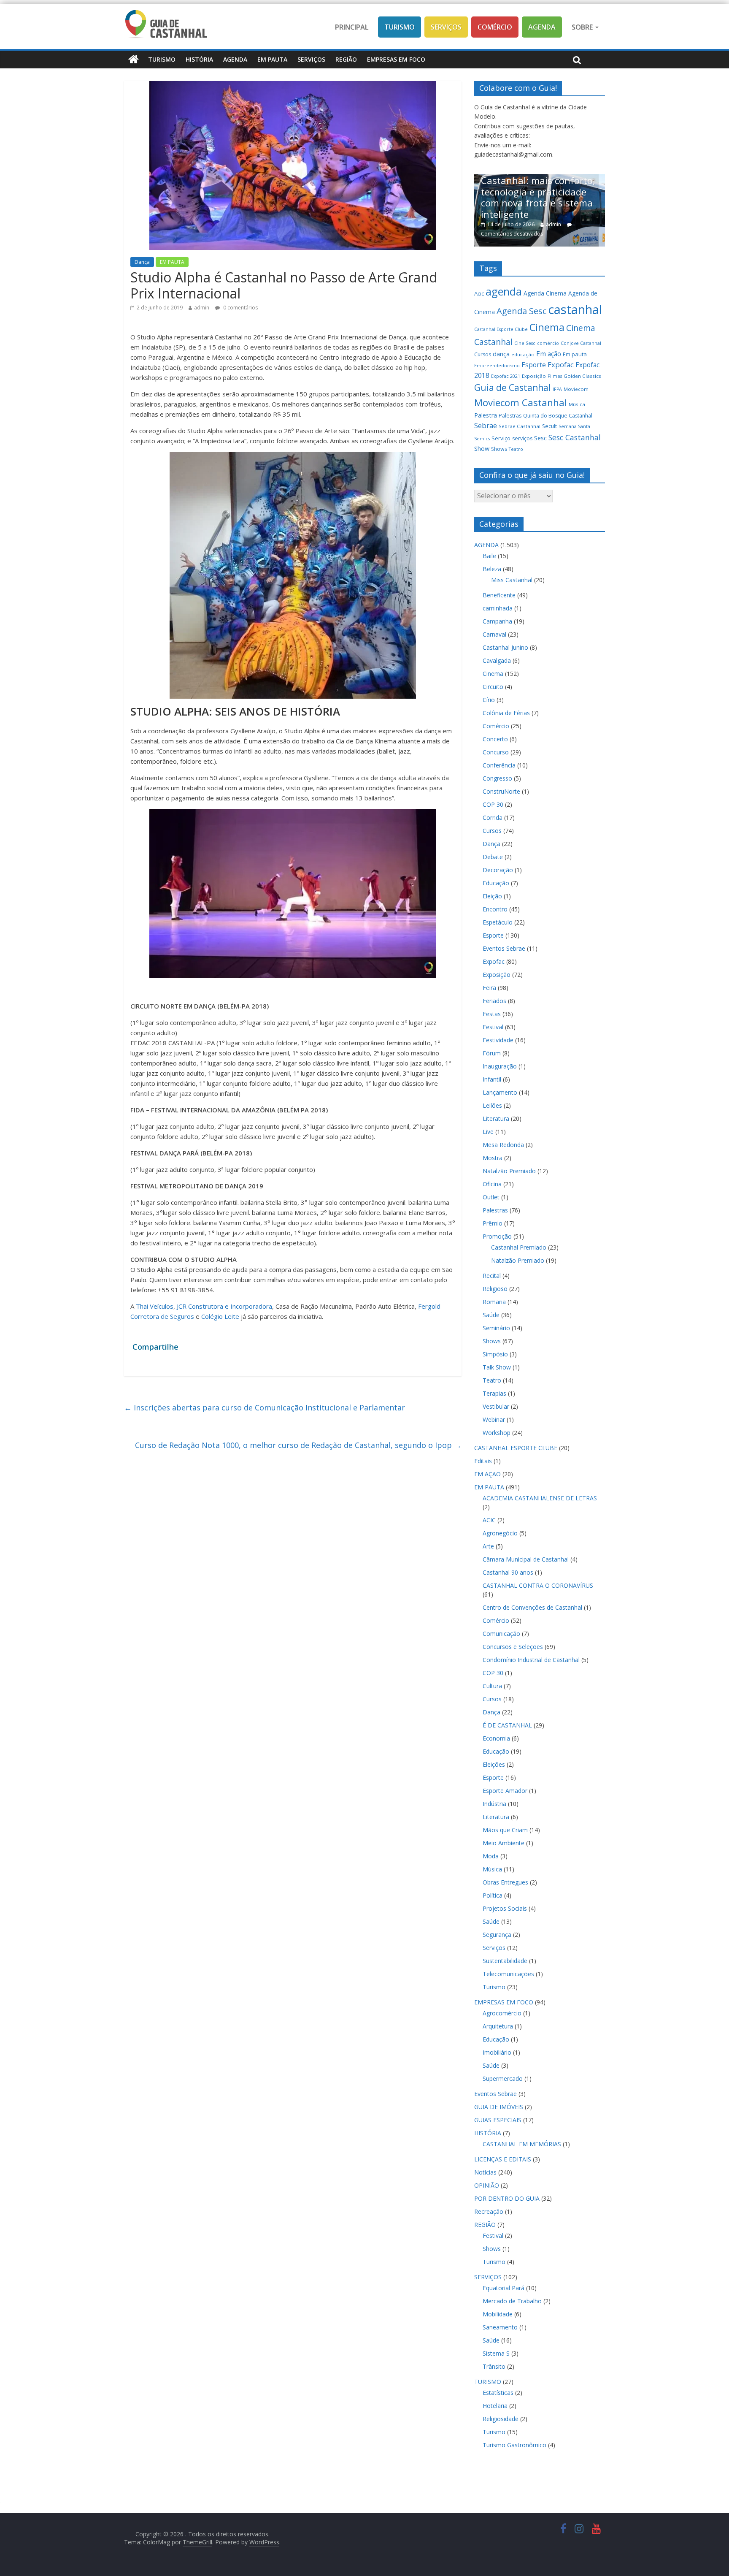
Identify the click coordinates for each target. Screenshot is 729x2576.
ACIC (489, 1520)
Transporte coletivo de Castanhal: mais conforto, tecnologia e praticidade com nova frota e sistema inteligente (512, 192)
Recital (492, 1276)
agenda (504, 291)
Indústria (494, 1804)
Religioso (495, 1289)
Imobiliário (497, 2052)
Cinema (547, 327)
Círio (489, 700)
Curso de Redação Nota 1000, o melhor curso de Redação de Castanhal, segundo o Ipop (298, 1445)
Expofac (561, 365)
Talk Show (497, 1367)
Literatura (496, 1119)
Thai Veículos (155, 1306)
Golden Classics (582, 376)
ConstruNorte (501, 791)
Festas (492, 1014)
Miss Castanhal (512, 580)
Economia (496, 1738)
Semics (482, 439)
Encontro (495, 909)
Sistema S (496, 2353)
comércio (548, 343)
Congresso (497, 778)
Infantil (492, 1079)
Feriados (494, 1001)
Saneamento (500, 2327)
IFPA (557, 389)
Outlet (491, 1197)
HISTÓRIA (199, 59)
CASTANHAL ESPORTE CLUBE (516, 1448)
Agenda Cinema (545, 293)
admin (202, 308)
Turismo (400, 27)
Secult (549, 426)
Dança (142, 262)
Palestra (486, 415)
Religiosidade (501, 2419)
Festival (493, 1027)
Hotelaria (495, 2406)
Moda (491, 1856)
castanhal (575, 309)
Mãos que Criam (505, 1830)
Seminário (496, 1328)
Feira (489, 988)
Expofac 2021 (506, 376)
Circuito (493, 687)
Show (482, 449)
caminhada (498, 608)
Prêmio (493, 1223)
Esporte (534, 365)
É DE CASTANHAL (507, 1725)
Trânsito (494, 2366)
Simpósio (495, 1354)
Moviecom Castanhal (521, 403)
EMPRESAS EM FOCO (396, 59)
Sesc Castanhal (575, 437)
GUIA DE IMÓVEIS (499, 2107)
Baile (489, 556)
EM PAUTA (272, 59)
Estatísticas (498, 2393)
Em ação (549, 354)
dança (501, 354)
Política (493, 1895)
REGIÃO (346, 59)
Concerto (495, 739)
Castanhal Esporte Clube (501, 329)
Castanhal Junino (505, 647)
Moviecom (576, 389)
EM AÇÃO (487, 1474)
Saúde (491, 1315)
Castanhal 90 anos (508, 1572)
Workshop (497, 1433)
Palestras (510, 416)
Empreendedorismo (497, 366)
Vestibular (496, 1406)
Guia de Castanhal (513, 388)
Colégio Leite (220, 1316)
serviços (522, 438)
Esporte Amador (505, 1791)
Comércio (495, 27)
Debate (493, 857)
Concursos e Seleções (513, 1647)
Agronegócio (500, 1533)
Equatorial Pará (504, 2288)
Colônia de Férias (506, 713)
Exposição (534, 376)
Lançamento (500, 1092)
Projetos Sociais (505, 1908)
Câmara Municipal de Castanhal (526, 1559)
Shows (499, 449)
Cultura (492, 1686)
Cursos (483, 354)
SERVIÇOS (311, 59)
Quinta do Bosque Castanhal (558, 416)
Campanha (497, 621)
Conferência (499, 765)
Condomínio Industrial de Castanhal (531, 1660)
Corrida (493, 818)
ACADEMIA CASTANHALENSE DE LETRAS (540, 1498)
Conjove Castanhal (581, 343)
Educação (496, 883)
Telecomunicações (508, 1974)
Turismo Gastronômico (514, 2445)
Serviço (501, 438)
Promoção (497, 1236)
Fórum (492, 1053)
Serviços (446, 27)
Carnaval (494, 634)
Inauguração (500, 1066)
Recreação (489, 2211)
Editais (483, 1461)
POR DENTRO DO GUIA (507, 2198)
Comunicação (501, 1634)
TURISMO (162, 59)
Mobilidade (498, 2314)
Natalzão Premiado (509, 1171)
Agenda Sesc (521, 311)
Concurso (496, 752)
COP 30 (493, 804)
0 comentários (240, 308)
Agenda (542, 27)
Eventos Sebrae (504, 948)
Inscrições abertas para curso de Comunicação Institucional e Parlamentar (265, 1407)
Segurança (497, 1935)
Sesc (540, 438)
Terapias (494, 1393)
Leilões (492, 1105)
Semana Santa (574, 426)
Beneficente (499, 595)
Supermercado (503, 2078)
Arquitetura (498, 2026)
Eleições (494, 1764)
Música (577, 404)
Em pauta (575, 354)
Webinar (494, 1420)
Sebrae (486, 425)
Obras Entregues (505, 1882)
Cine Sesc (525, 343)
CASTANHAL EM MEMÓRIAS (522, 2144)
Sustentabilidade (505, 1961)
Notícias (485, 2172)
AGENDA (235, 59)
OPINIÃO (487, 2185)
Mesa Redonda (503, 1145)
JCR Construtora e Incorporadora (224, 1306)
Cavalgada (497, 660)
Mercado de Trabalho (512, 2301)
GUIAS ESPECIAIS (498, 2120)
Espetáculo (498, 922)
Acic (479, 293)
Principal (352, 27)
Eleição (492, 896)
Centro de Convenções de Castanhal (532, 1607)
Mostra (493, 1158)
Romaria (494, 1302)
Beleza (492, 569)
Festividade (498, 1040)
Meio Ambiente (504, 1843)
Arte (488, 1546)
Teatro (516, 449)
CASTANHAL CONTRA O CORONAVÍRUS (538, 1585)
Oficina (492, 1184)
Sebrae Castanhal (520, 426)
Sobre (583, 27)
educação (523, 354)
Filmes (555, 376)
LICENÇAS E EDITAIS (503, 2159)
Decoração (498, 870)
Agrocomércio (502, 2013)
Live (488, 1132)
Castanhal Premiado (519, 1247)
